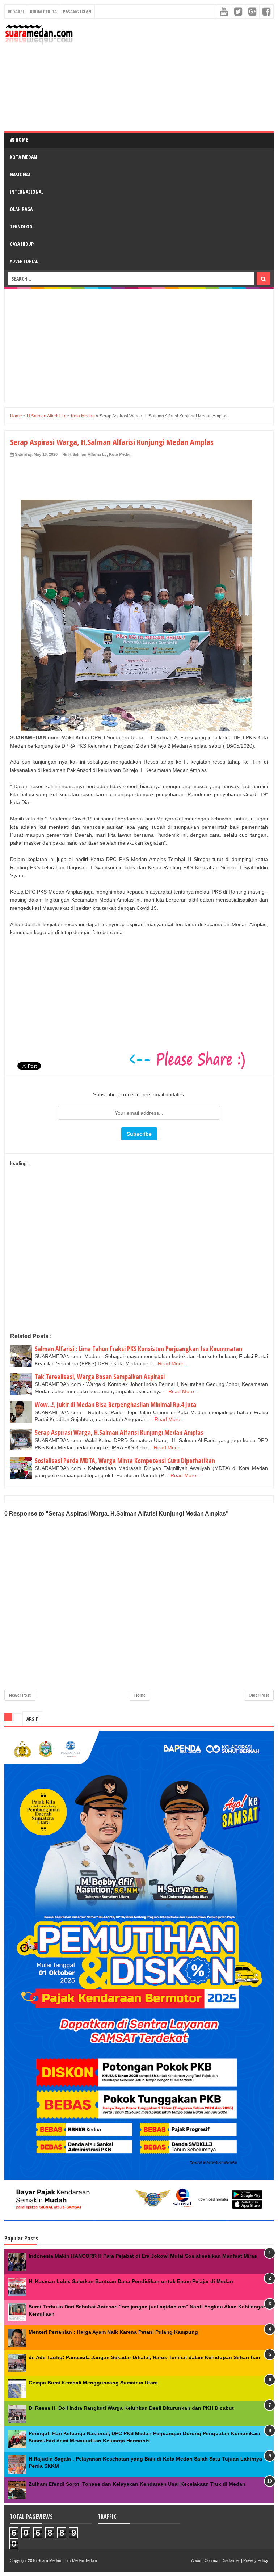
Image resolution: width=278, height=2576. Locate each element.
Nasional (20, 174)
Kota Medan (23, 157)
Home (21, 140)
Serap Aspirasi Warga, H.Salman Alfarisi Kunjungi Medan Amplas (119, 1432)
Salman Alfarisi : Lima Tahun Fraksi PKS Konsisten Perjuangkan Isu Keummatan (138, 1349)
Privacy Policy (256, 2560)
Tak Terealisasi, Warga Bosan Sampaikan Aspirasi (100, 1377)
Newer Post (20, 1695)
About (196, 2560)
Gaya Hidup (22, 244)
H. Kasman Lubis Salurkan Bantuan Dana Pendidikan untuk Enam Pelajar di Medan (131, 2281)
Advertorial (24, 261)
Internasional (27, 192)
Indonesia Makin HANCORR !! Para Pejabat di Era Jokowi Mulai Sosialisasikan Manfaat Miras (143, 2256)
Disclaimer (231, 2560)
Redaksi (16, 12)
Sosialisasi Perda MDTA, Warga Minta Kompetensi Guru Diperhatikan (125, 1461)
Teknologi (22, 226)
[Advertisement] (176, 75)
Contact (211, 2560)
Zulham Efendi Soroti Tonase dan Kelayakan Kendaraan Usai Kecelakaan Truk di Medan (137, 2484)
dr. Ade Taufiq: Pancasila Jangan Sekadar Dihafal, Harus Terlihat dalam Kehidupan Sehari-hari (144, 2357)
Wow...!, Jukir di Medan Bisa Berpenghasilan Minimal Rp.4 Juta (115, 1404)
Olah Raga (21, 209)
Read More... (173, 1363)
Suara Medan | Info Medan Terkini (67, 2560)
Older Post (259, 1695)
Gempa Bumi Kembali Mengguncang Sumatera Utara (93, 2383)
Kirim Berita (43, 12)
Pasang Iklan (77, 12)
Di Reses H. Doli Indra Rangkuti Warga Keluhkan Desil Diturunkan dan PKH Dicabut (131, 2408)
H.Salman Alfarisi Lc (88, 454)
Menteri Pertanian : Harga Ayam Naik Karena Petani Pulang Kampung (113, 2332)
